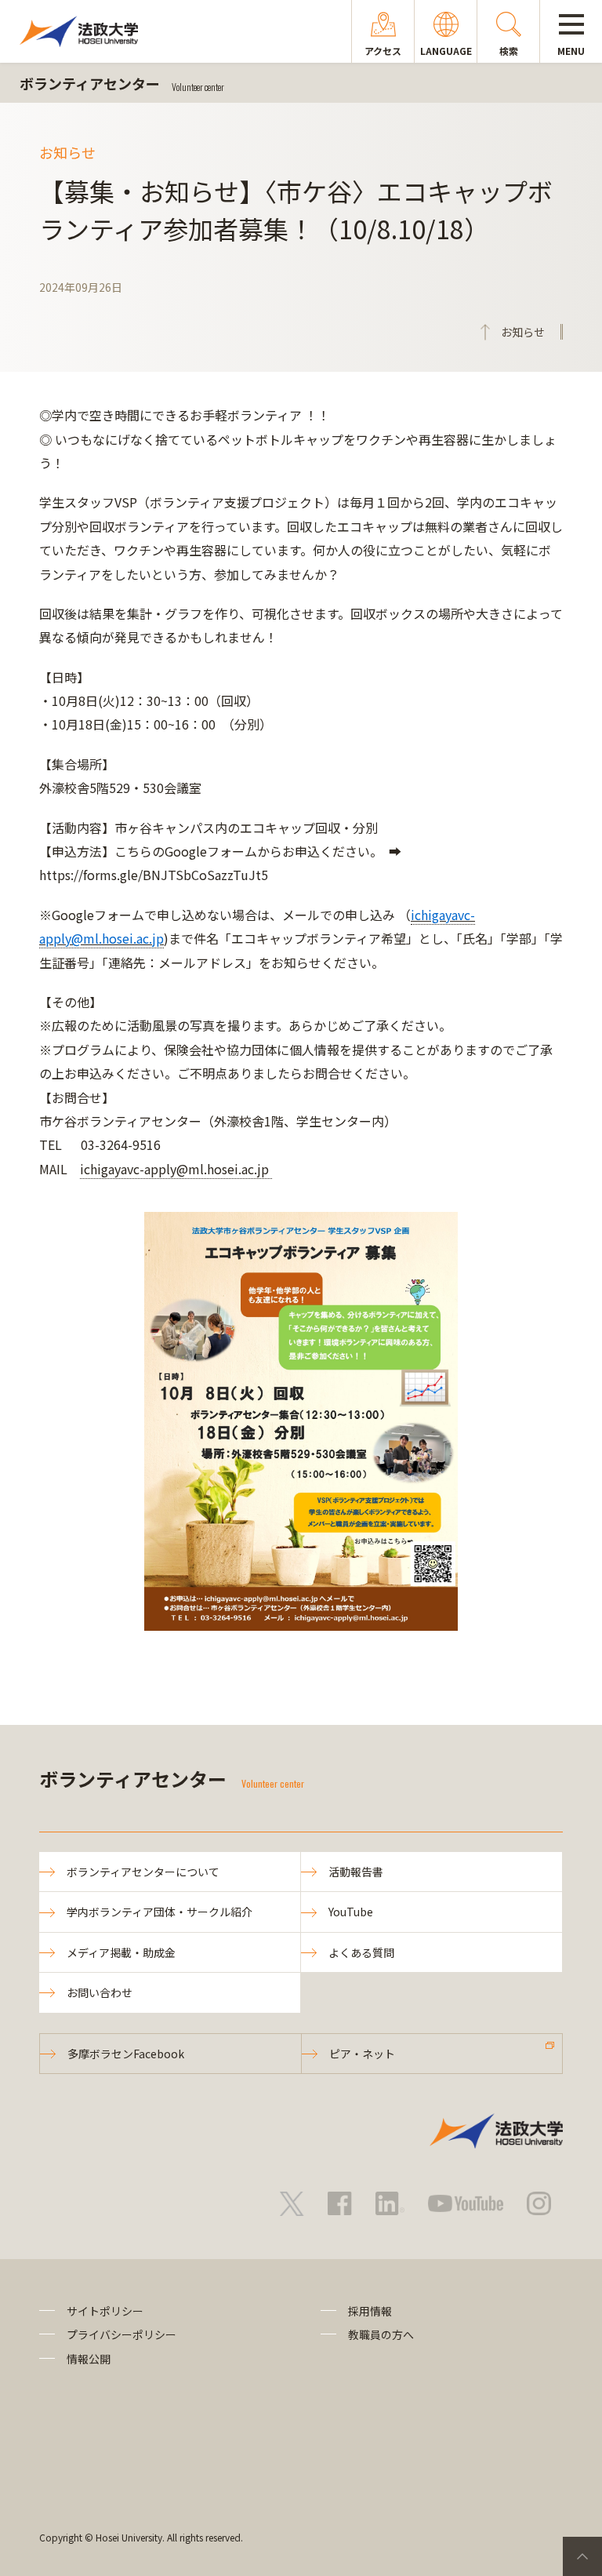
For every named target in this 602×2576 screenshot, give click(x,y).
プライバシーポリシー (121, 2334)
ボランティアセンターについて (143, 1872)
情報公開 (89, 2359)
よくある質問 (361, 1952)
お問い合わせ (100, 1992)
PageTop (582, 2556)
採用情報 (370, 2311)
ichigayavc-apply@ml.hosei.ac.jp (176, 1169)
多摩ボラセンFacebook (126, 2054)
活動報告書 (356, 1872)
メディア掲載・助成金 (121, 1952)
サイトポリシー (105, 2311)
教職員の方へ (381, 2334)
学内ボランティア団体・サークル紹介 (160, 1912)
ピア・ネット (362, 2054)
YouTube (351, 1912)
